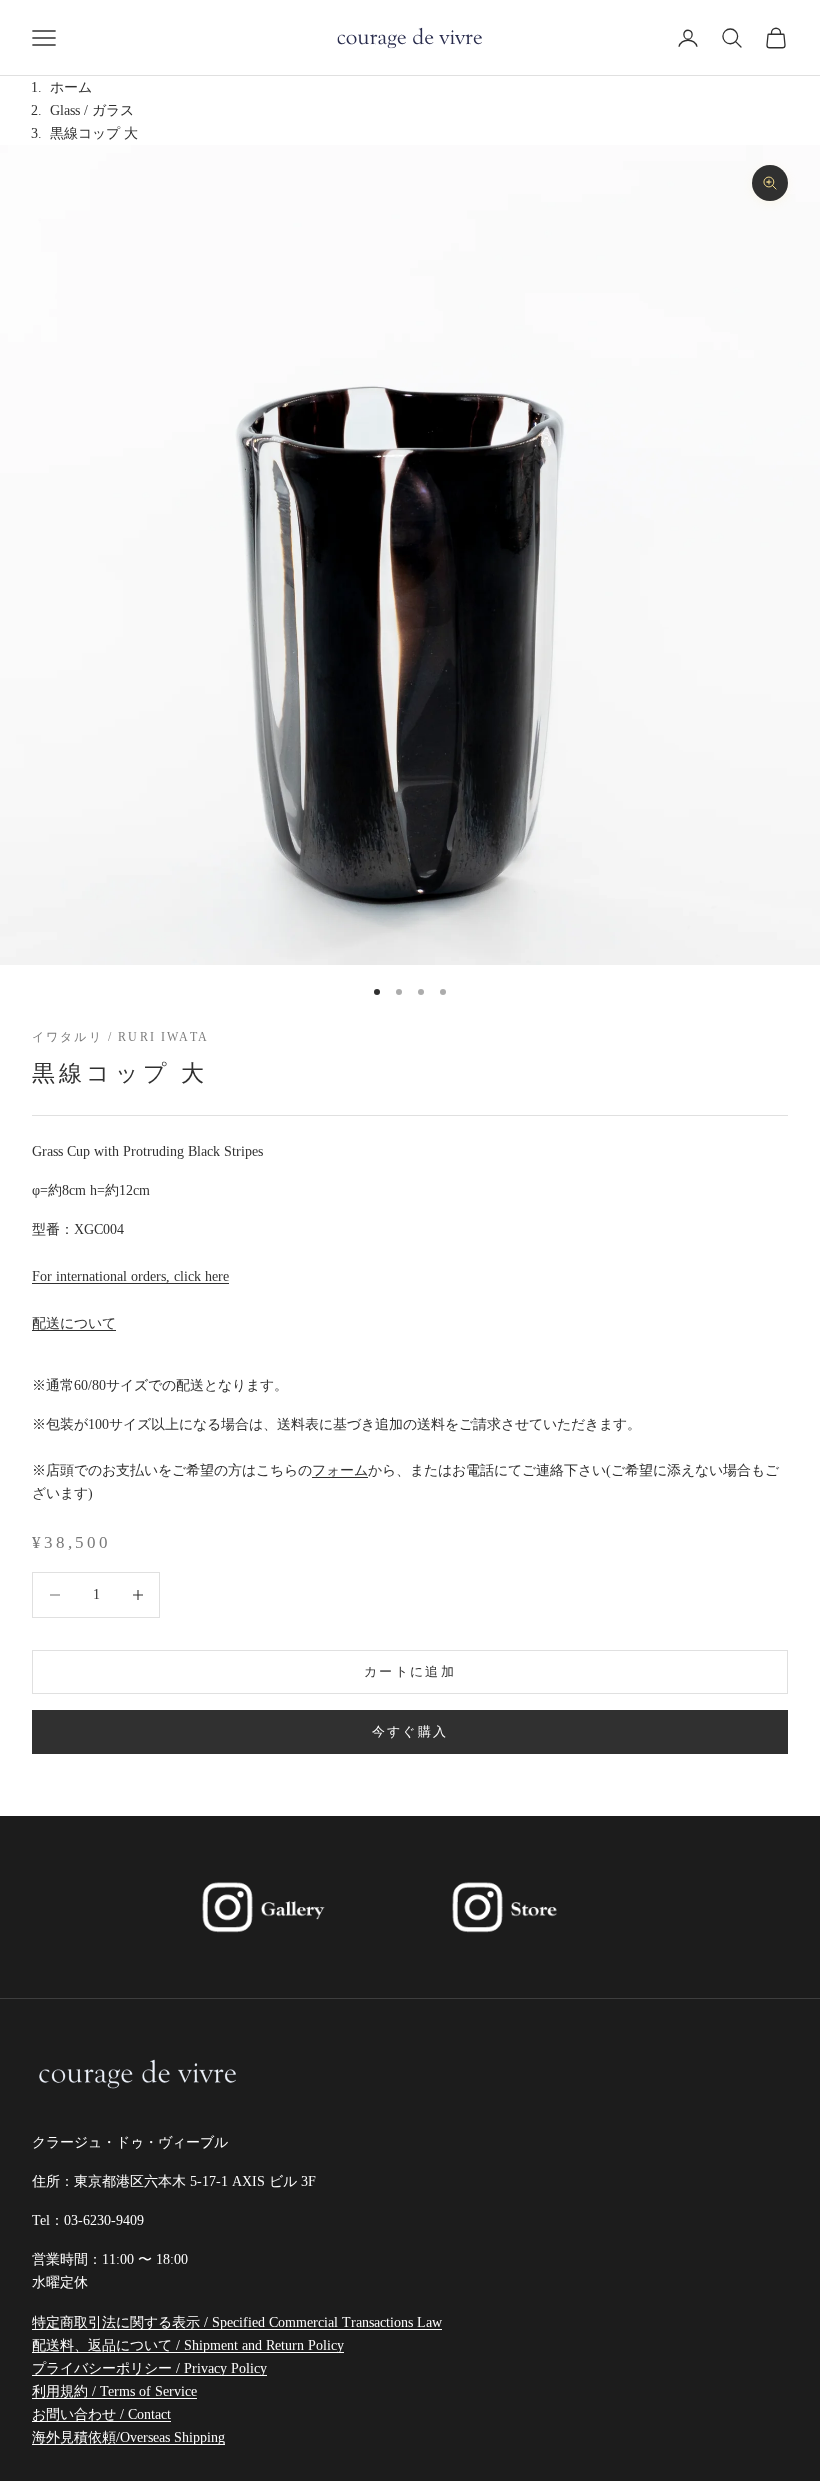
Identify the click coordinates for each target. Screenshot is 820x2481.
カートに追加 (410, 1671)
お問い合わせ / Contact (101, 2414)
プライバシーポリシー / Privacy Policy (149, 2368)
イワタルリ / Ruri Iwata (120, 1037)
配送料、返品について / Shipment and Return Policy (188, 2345)
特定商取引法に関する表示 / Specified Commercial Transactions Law (237, 2322)
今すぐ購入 (410, 1731)
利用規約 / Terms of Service (114, 2391)
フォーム (340, 1470)
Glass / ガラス (92, 110)
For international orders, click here (130, 1276)
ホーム (71, 87)
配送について (74, 1323)
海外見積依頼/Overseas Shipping (128, 2437)
